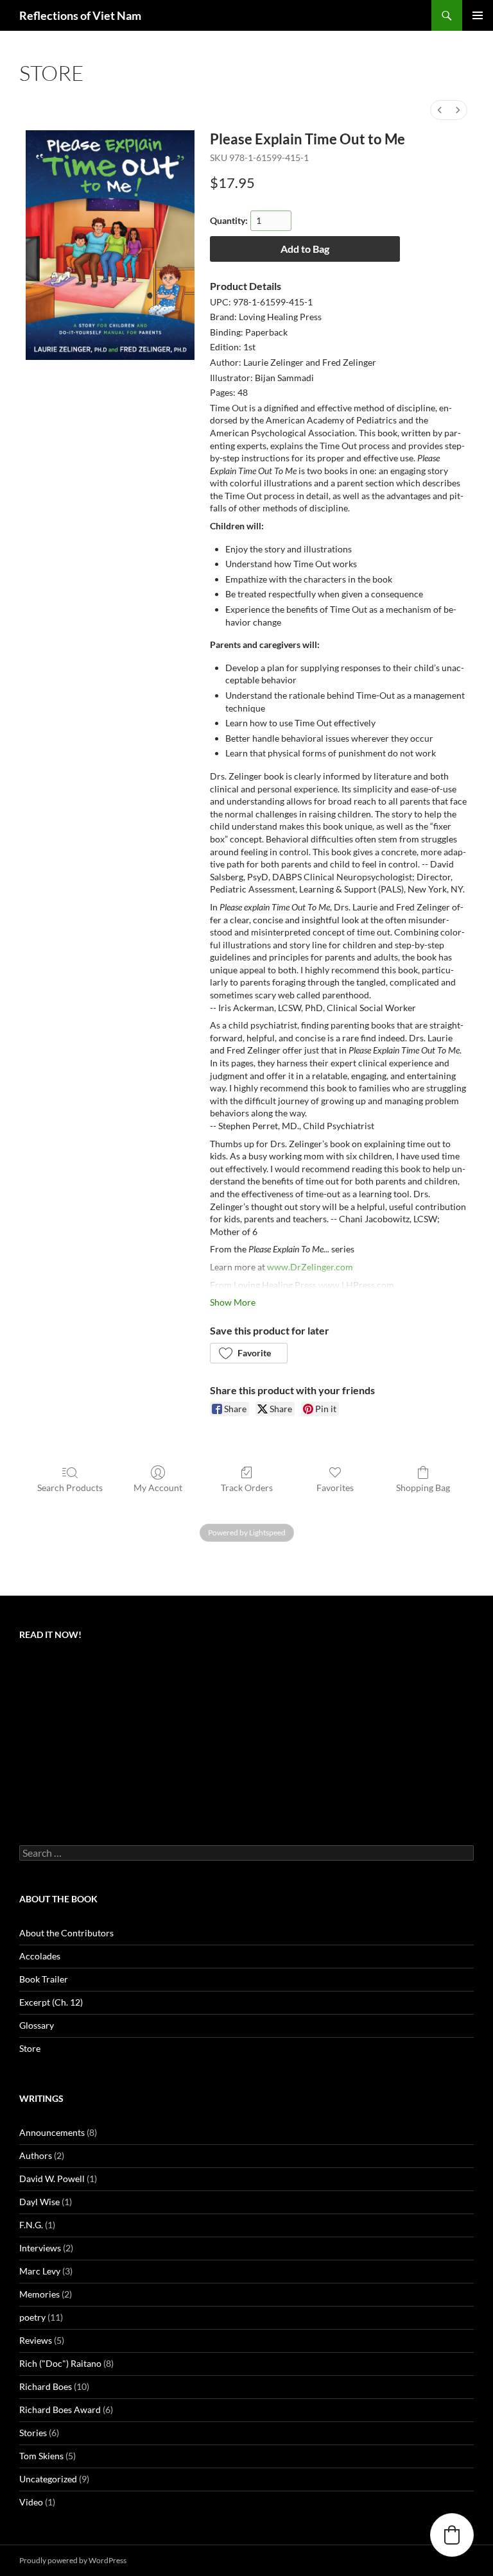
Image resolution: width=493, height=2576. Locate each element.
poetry (32, 2317)
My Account (158, 1488)
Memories (39, 2294)
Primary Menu (478, 15)
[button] (249, 1353)
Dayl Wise (39, 2202)
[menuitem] (440, 110)
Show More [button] (233, 1302)
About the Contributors (66, 1933)
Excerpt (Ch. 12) (51, 2002)
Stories (33, 2433)
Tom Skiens (41, 2456)
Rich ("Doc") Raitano (60, 2363)
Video (31, 2502)
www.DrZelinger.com (310, 1267)
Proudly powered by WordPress (73, 2560)
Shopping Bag (423, 1488)
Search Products (70, 1488)
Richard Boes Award (60, 2410)
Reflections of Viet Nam (80, 15)
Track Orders (247, 1488)
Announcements (52, 2132)
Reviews (36, 2340)
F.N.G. (31, 2225)
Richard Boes (46, 2386)
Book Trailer (44, 1979)
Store (30, 2048)
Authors (36, 2155)
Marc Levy (40, 2271)
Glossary (37, 2025)
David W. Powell (52, 2179)
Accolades (40, 1956)
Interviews (40, 2248)
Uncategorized (48, 2479)
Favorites (335, 1488)
